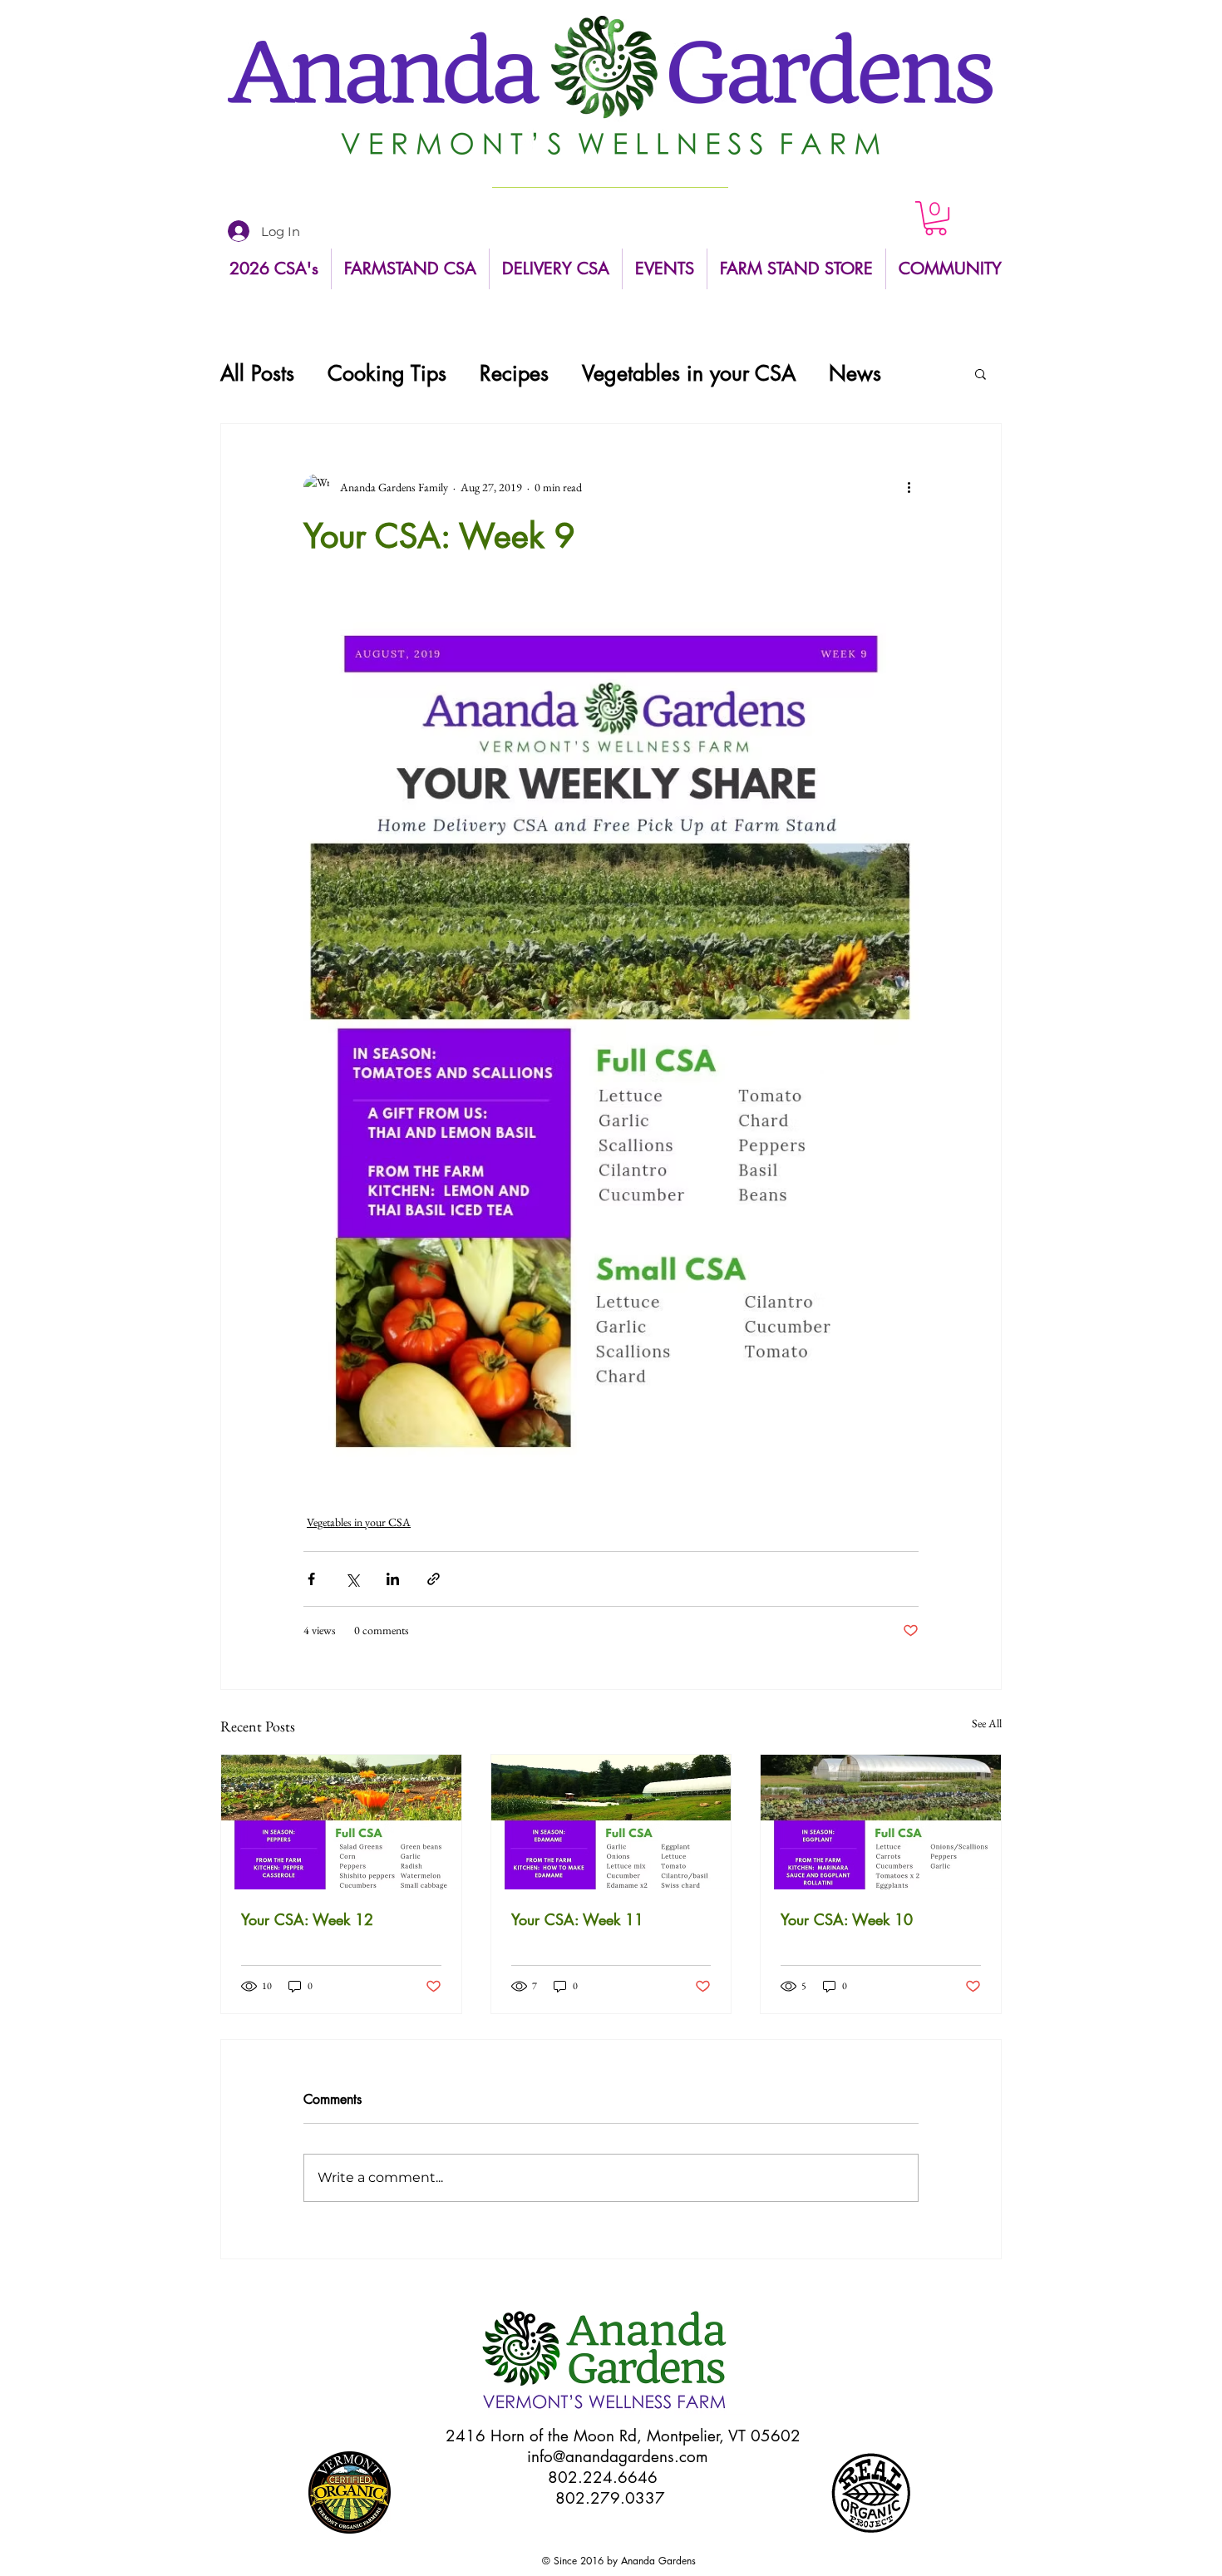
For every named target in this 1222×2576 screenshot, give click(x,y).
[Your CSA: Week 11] (611, 1822)
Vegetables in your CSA (689, 374)
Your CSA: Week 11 (577, 1919)
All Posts (257, 374)
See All (987, 1723)
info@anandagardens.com (618, 2457)
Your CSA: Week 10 (847, 1919)
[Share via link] (434, 1579)
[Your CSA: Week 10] (881, 1822)
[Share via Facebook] (311, 1579)
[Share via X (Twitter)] (352, 1579)
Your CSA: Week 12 (307, 1919)
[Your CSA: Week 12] (341, 1822)
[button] (936, 218)
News (855, 374)
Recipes (514, 374)
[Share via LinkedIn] (393, 1579)
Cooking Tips (387, 374)
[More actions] (909, 487)
